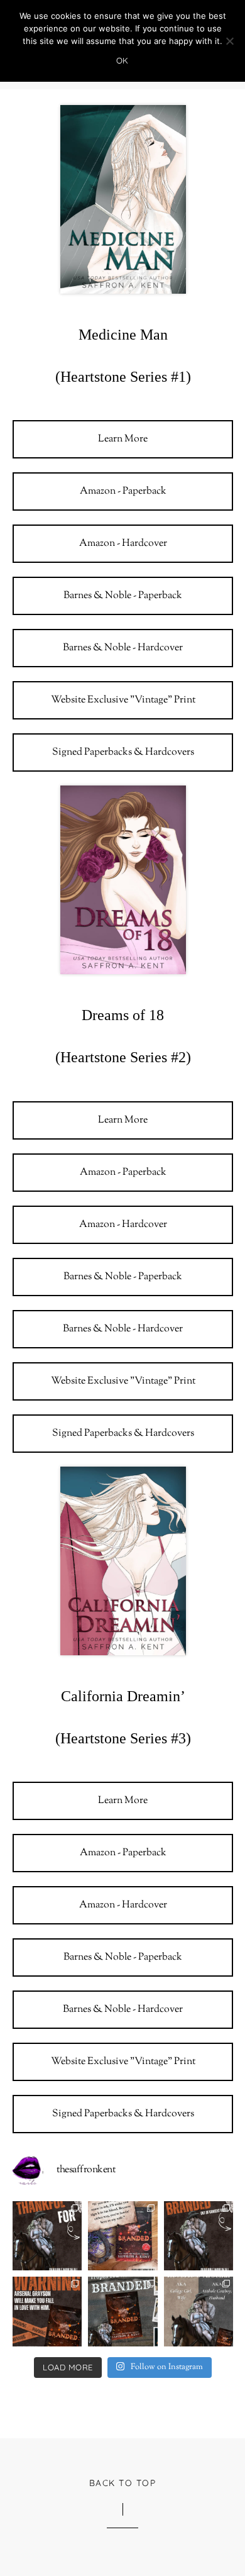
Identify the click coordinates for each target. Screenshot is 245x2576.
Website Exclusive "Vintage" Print (123, 700)
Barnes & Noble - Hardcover (123, 648)
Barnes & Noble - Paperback (123, 596)
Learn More (123, 439)
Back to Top (123, 2483)
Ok (122, 60)
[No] (229, 41)
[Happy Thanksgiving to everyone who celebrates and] (47, 2236)
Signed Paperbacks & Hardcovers (123, 752)
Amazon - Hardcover (123, 544)
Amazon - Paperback (123, 491)
